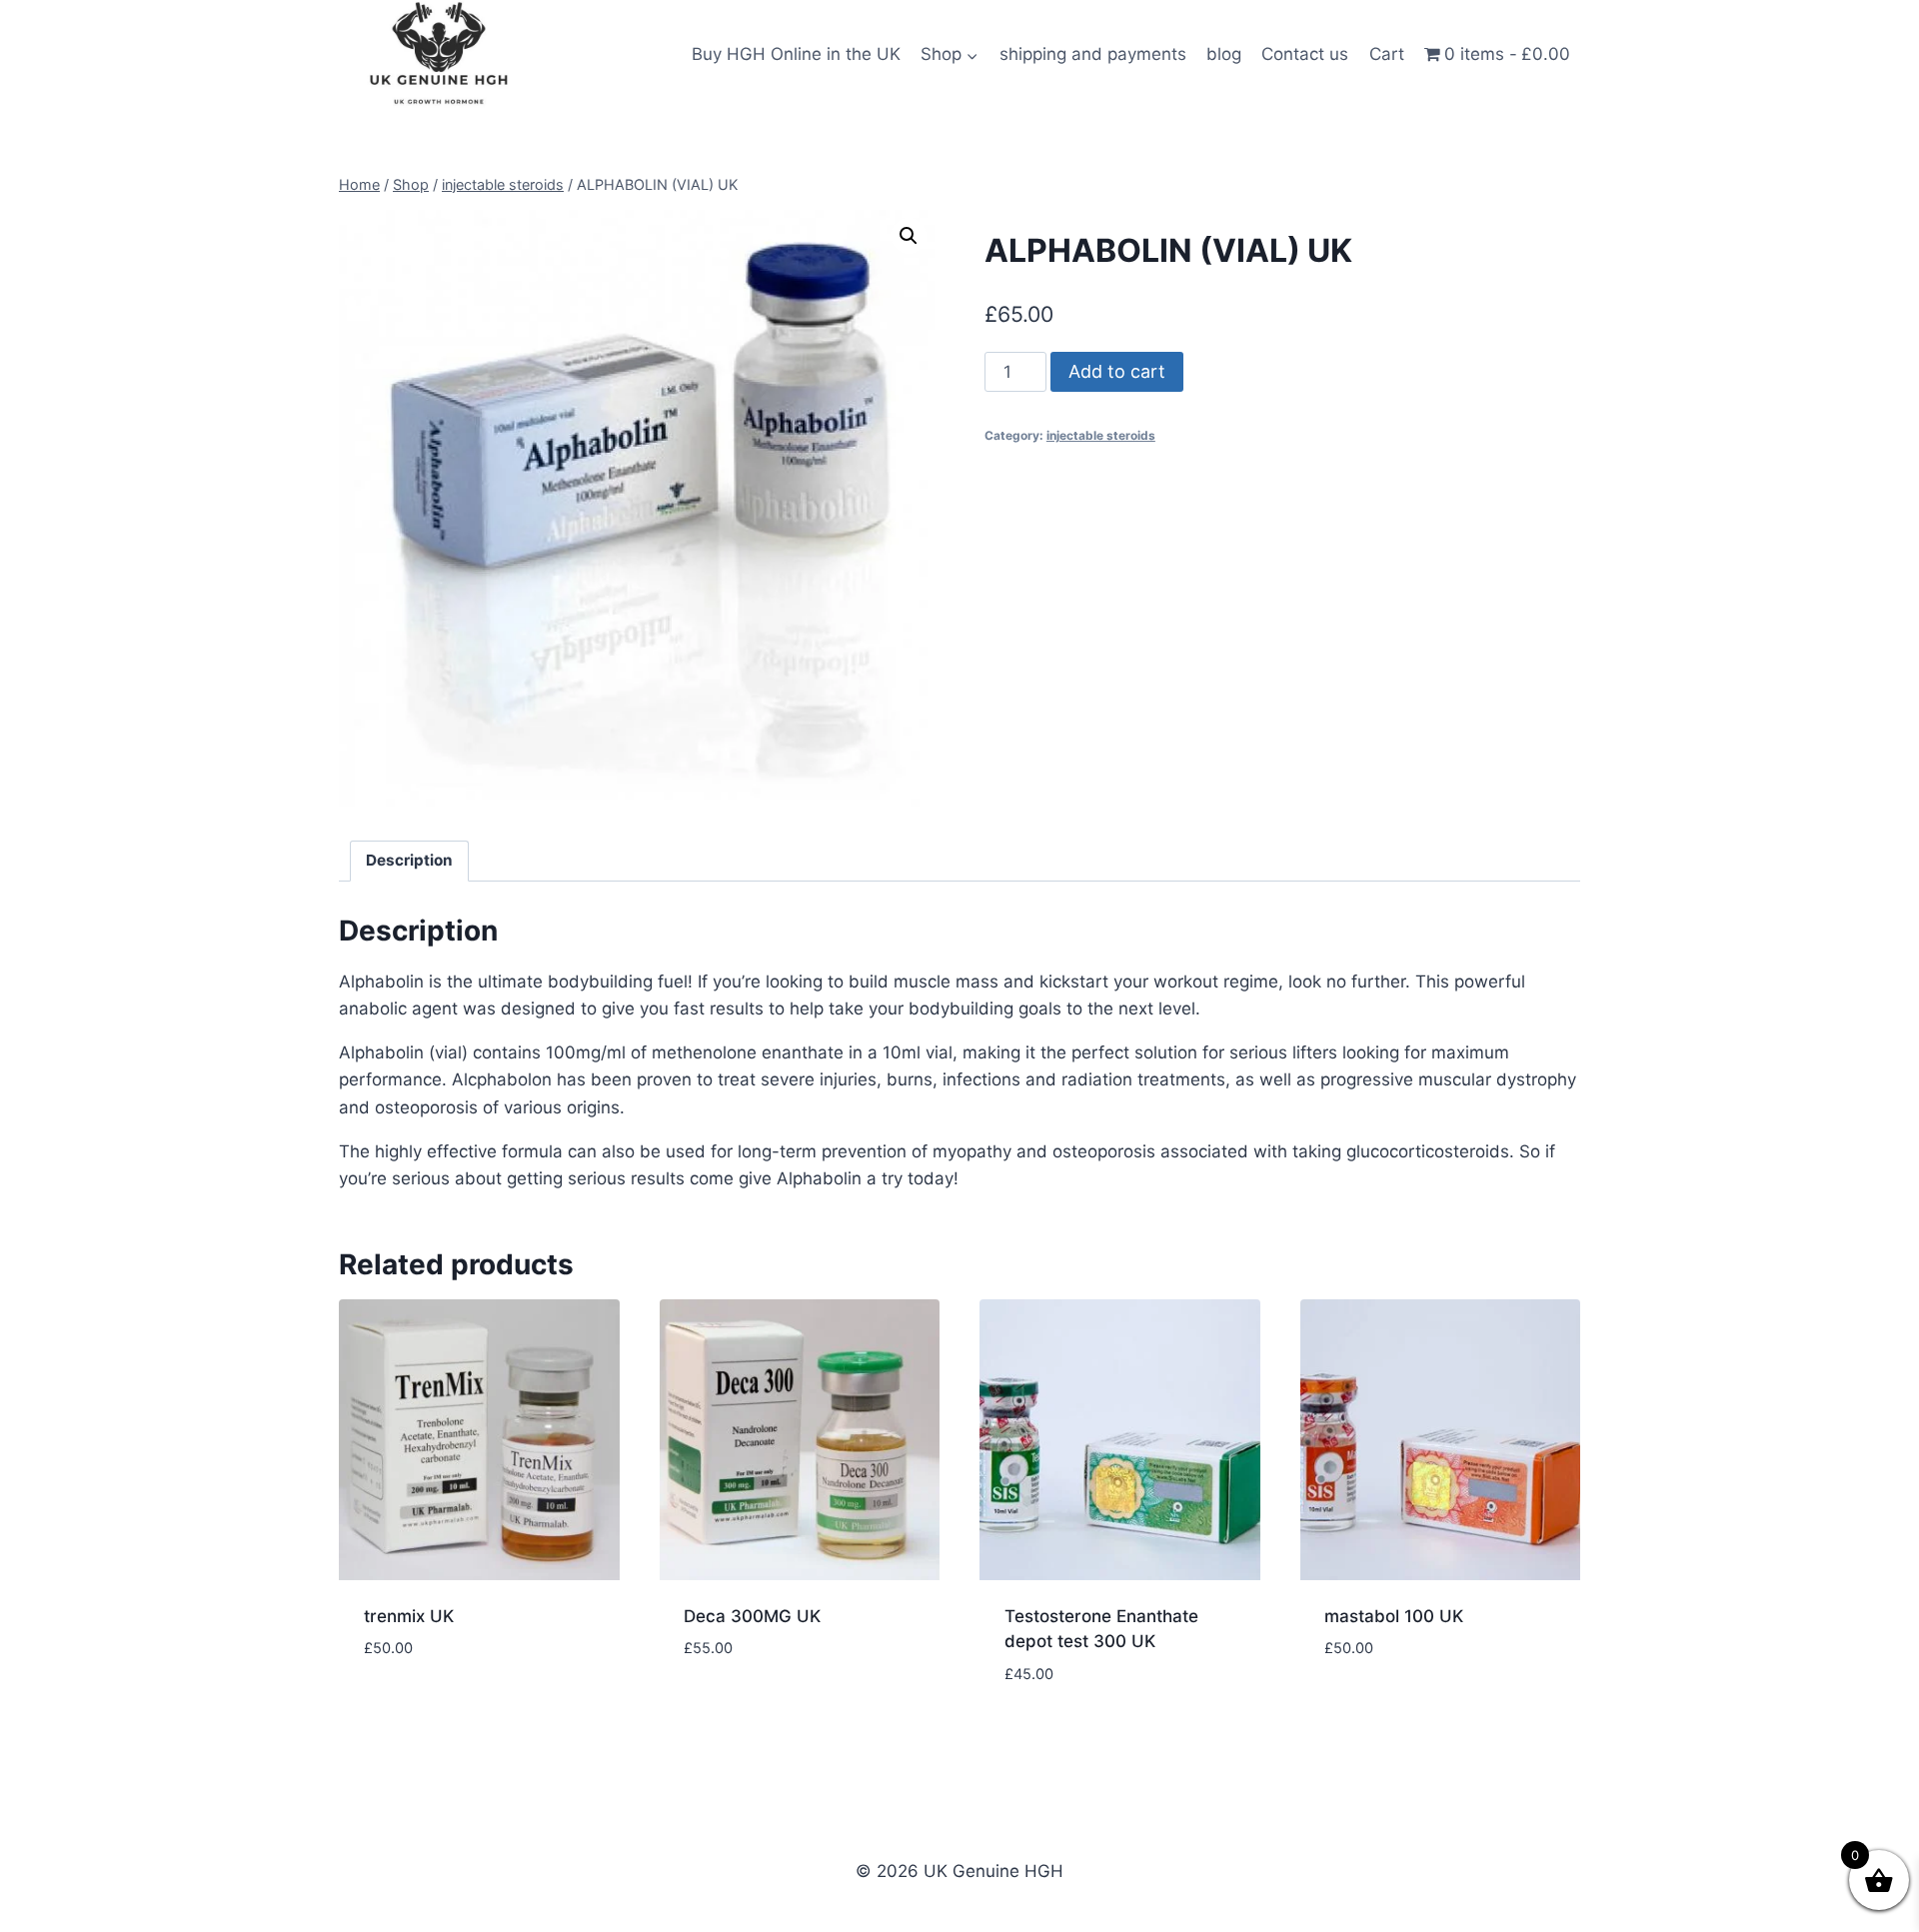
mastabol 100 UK (1394, 1616)
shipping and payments (1093, 54)
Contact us (1305, 54)
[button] (909, 236)
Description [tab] (409, 860)
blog (1224, 54)
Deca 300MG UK (752, 1616)
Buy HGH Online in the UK (796, 54)
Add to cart (1117, 371)
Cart (1387, 54)
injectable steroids (1101, 435)
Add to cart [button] (414, 1708)
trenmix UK (409, 1616)
